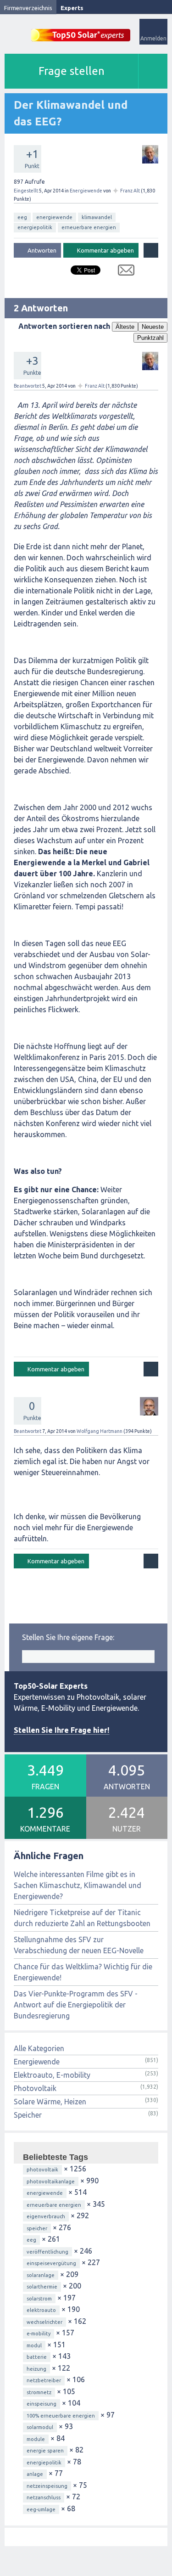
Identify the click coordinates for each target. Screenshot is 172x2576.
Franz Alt (130, 191)
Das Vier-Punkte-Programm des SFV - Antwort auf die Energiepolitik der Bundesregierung (76, 2005)
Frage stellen (72, 71)
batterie (37, 2357)
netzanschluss (44, 2497)
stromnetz (39, 2392)
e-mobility (39, 2334)
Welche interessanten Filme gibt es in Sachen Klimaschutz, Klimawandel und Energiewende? (78, 1885)
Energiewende (86, 191)
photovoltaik (42, 2170)
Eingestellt (26, 191)
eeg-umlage (41, 2509)
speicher (37, 2228)
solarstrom (39, 2299)
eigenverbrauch (46, 2216)
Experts (72, 8)
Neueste (153, 327)
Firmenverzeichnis (28, 8)
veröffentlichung (47, 2252)
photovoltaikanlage (51, 2181)
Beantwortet (28, 386)
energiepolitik (35, 227)
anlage (35, 2474)
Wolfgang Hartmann (100, 1431)
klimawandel (97, 217)
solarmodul (40, 2427)
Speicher (28, 2115)
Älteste (125, 327)
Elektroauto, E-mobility (52, 2075)
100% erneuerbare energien (61, 2416)
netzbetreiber (44, 2380)
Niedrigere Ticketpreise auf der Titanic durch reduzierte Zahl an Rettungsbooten (82, 1918)
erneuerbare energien (89, 227)
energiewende (54, 217)
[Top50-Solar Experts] (81, 30)
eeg (22, 217)
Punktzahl (150, 338)
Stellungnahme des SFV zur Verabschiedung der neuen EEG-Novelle (79, 1945)
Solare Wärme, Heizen (50, 2102)
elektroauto (41, 2310)
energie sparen (45, 2451)
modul (34, 2345)
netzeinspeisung (47, 2486)
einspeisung (42, 2404)
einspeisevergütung (51, 2263)
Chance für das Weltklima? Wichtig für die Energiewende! (83, 1972)
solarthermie (42, 2287)
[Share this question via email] (123, 272)
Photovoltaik (35, 2088)
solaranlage (41, 2275)
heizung (36, 2369)
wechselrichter (44, 2322)
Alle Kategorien (39, 2048)
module (36, 2439)
